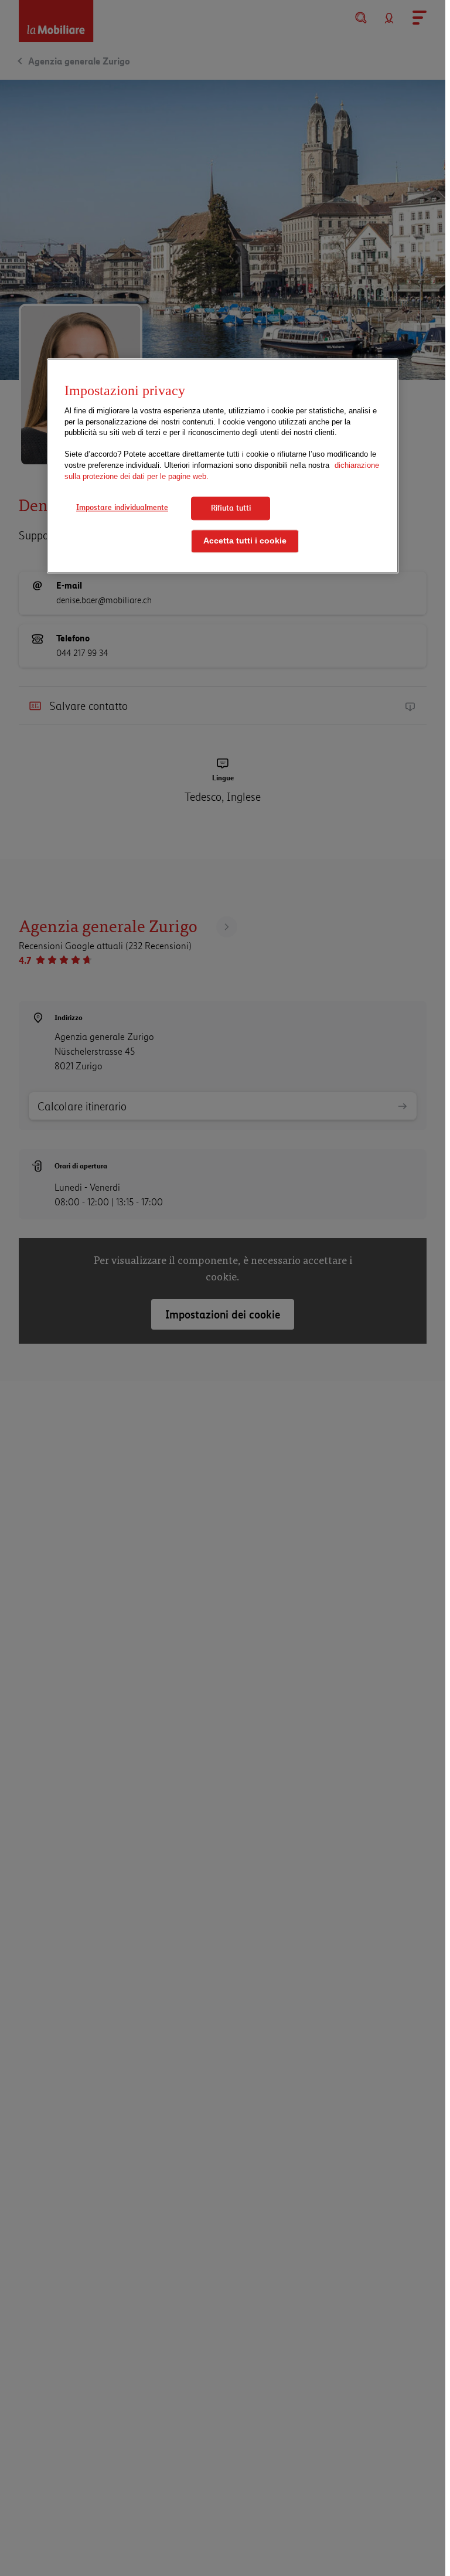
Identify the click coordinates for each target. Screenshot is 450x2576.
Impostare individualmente (122, 507)
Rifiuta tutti (231, 508)
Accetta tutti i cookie (245, 541)
